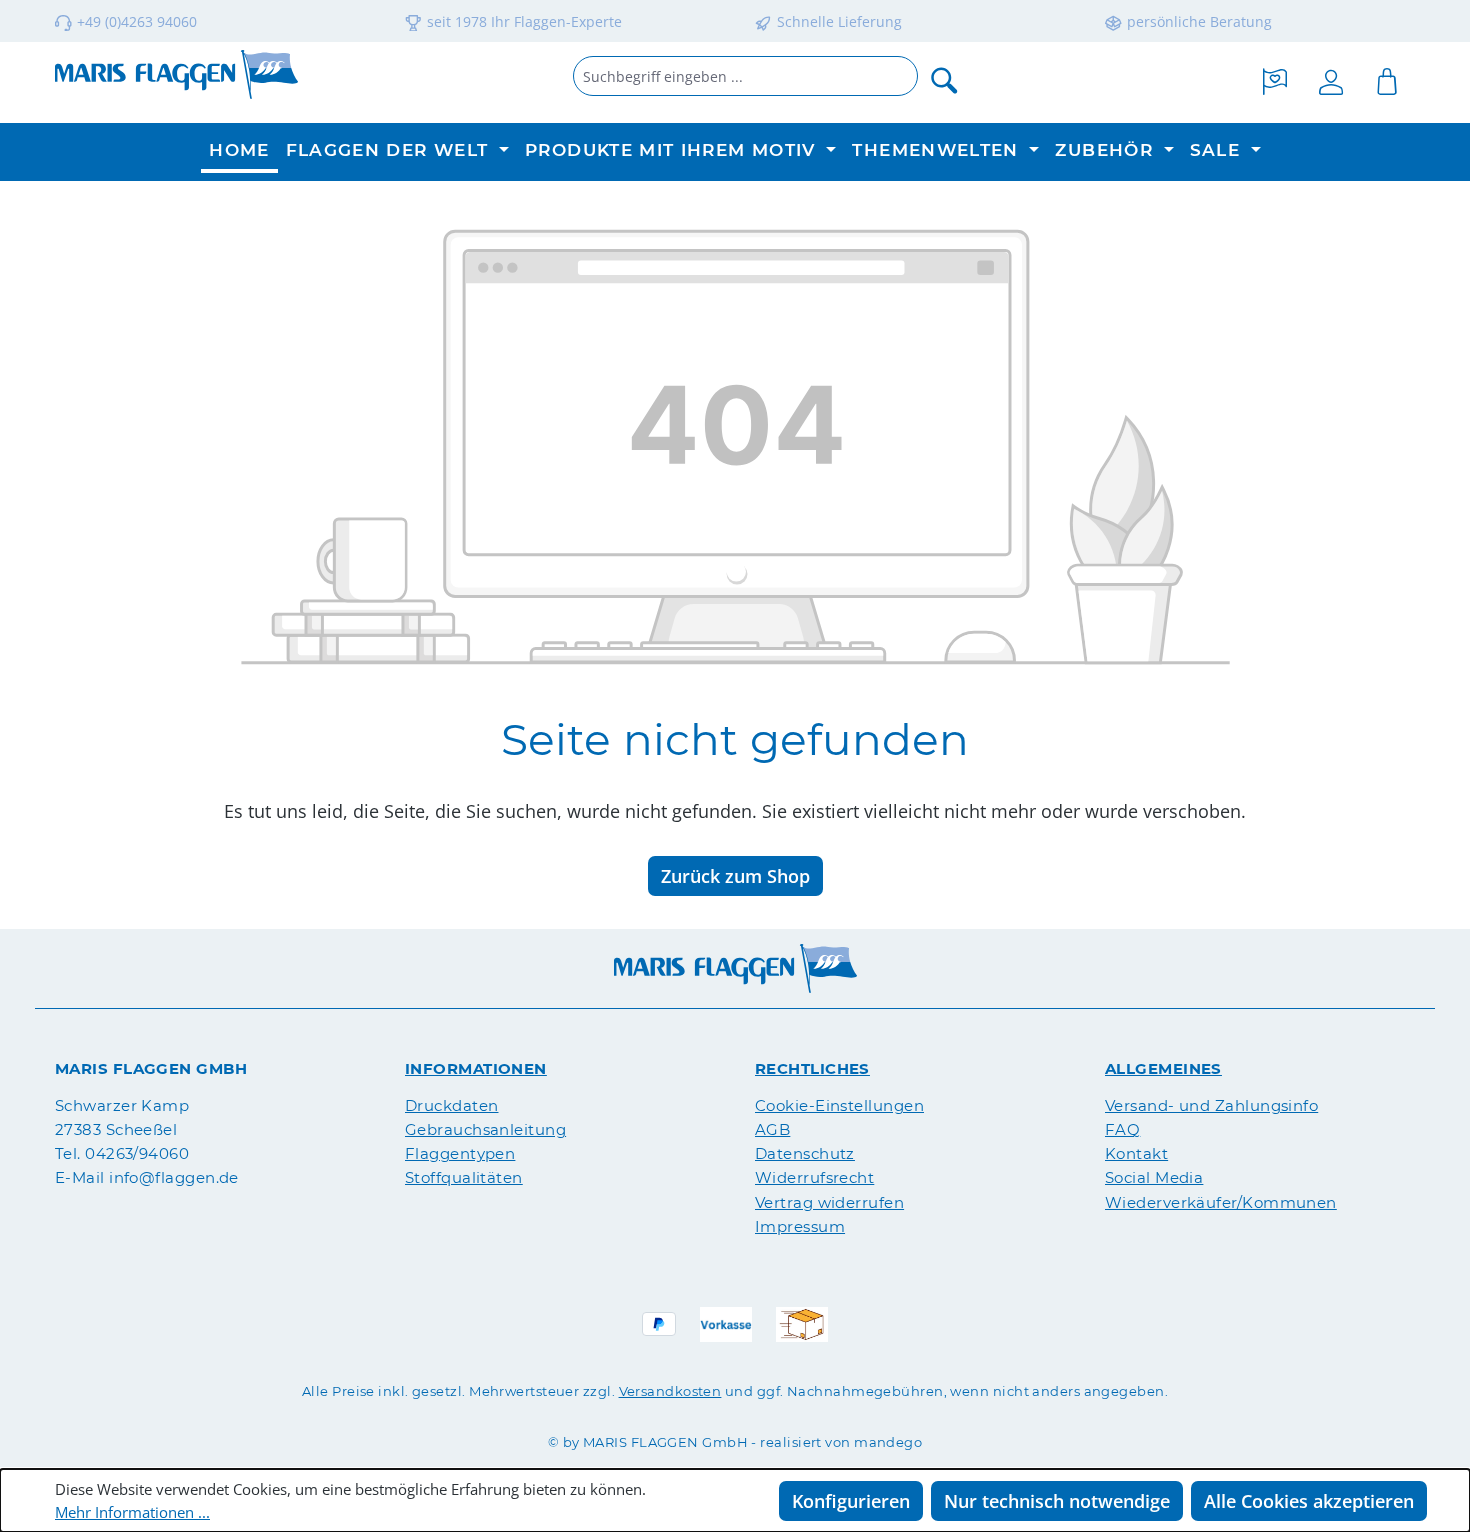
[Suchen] (945, 79)
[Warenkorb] (1387, 79)
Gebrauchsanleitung (485, 1129)
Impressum (800, 1226)
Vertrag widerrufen (829, 1202)
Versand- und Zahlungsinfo (1211, 1105)
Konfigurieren (851, 1501)
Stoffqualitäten (464, 1177)
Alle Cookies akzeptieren (1309, 1501)
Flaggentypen (460, 1153)
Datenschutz (805, 1153)
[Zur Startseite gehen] (176, 74)
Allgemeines (1163, 1068)
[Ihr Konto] (1331, 79)
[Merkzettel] (1275, 79)
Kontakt (1136, 1153)
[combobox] (745, 76)
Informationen (476, 1068)
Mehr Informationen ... (132, 1512)
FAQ (1122, 1129)
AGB (772, 1129)
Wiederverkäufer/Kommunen (1221, 1202)
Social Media (1154, 1177)
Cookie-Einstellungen (839, 1105)
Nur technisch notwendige (1057, 1501)
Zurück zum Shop (735, 876)
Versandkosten (670, 1391)
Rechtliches (812, 1068)
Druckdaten (452, 1105)
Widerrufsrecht (814, 1177)
